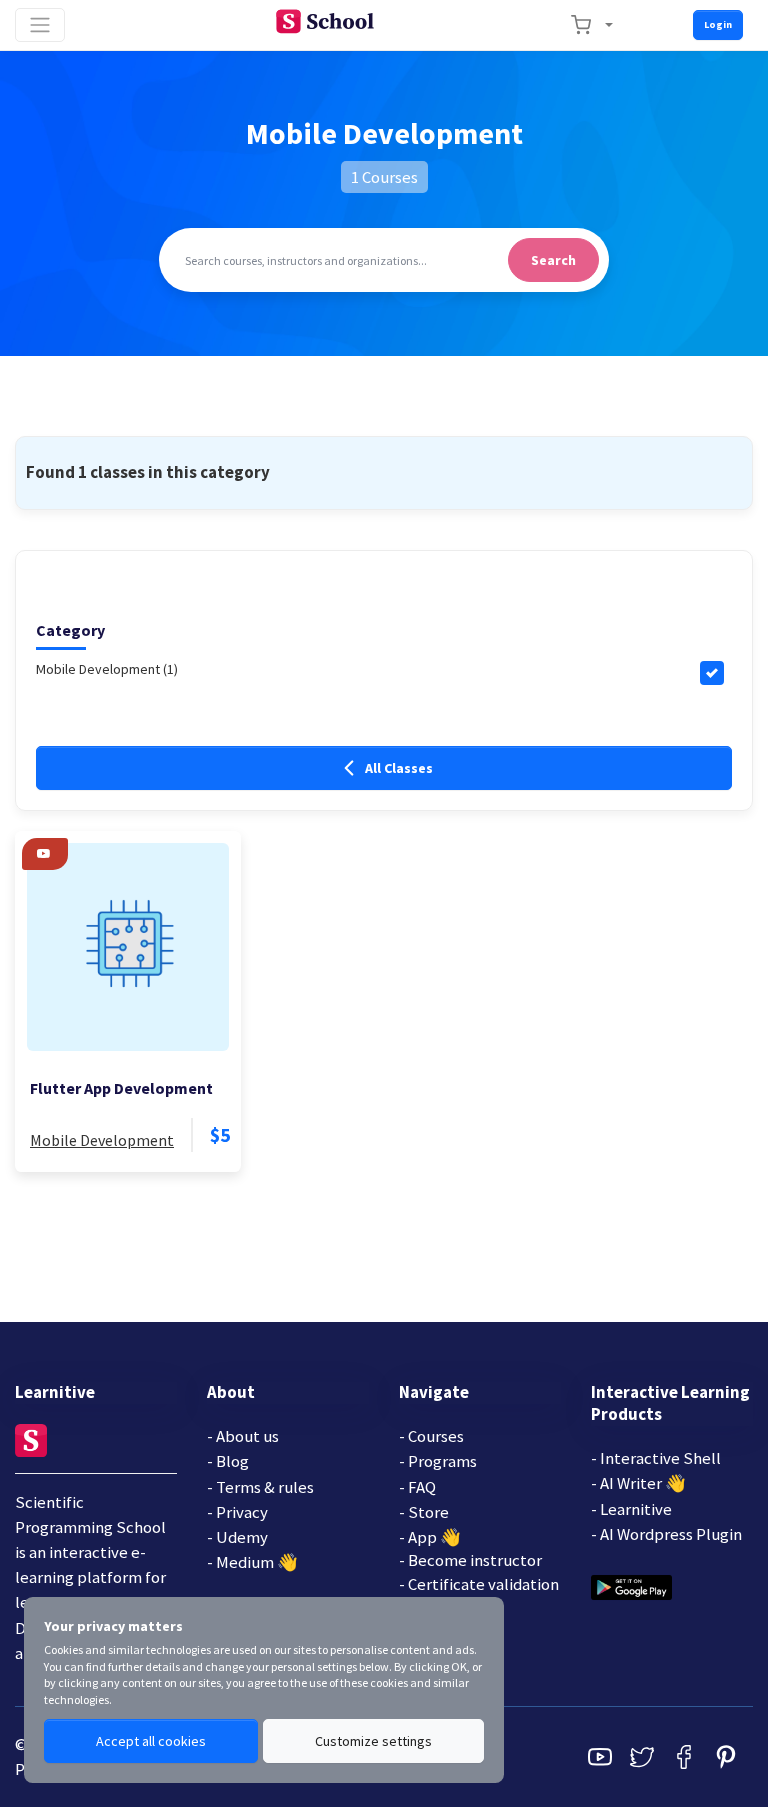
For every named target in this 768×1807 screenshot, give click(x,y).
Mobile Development (102, 1140)
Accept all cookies (151, 1741)
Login (718, 24)
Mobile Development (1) (107, 669)
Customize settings (373, 1741)
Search (553, 260)
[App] (631, 1585)
